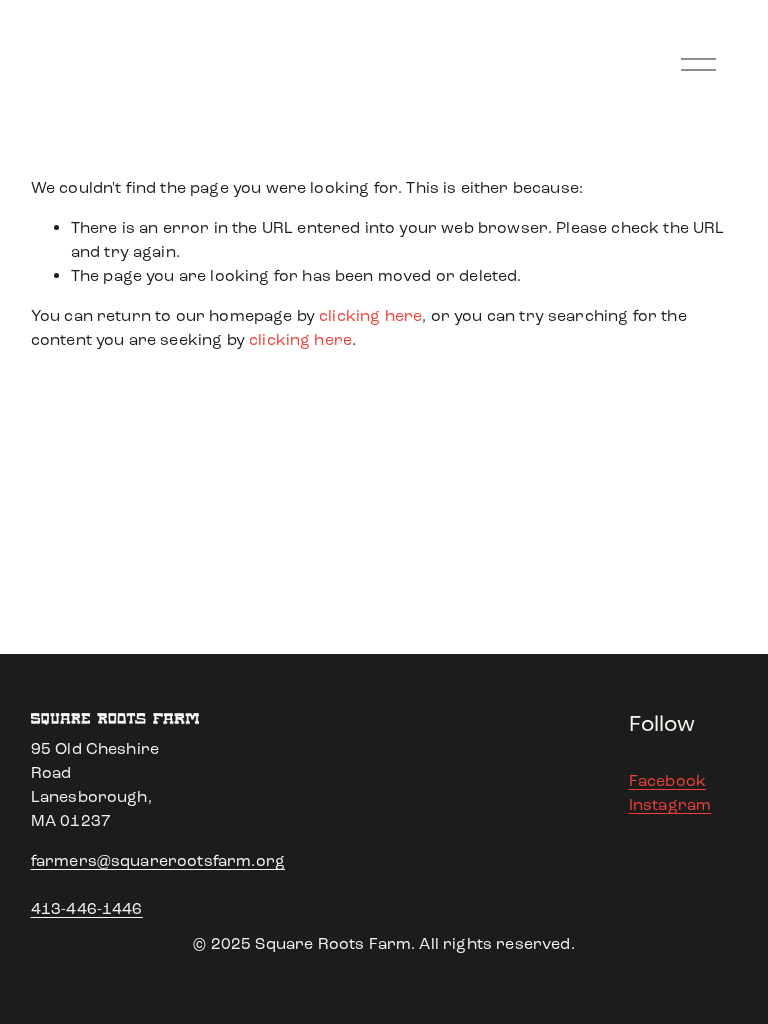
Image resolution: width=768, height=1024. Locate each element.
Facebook (667, 780)
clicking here (370, 315)
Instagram (670, 804)
